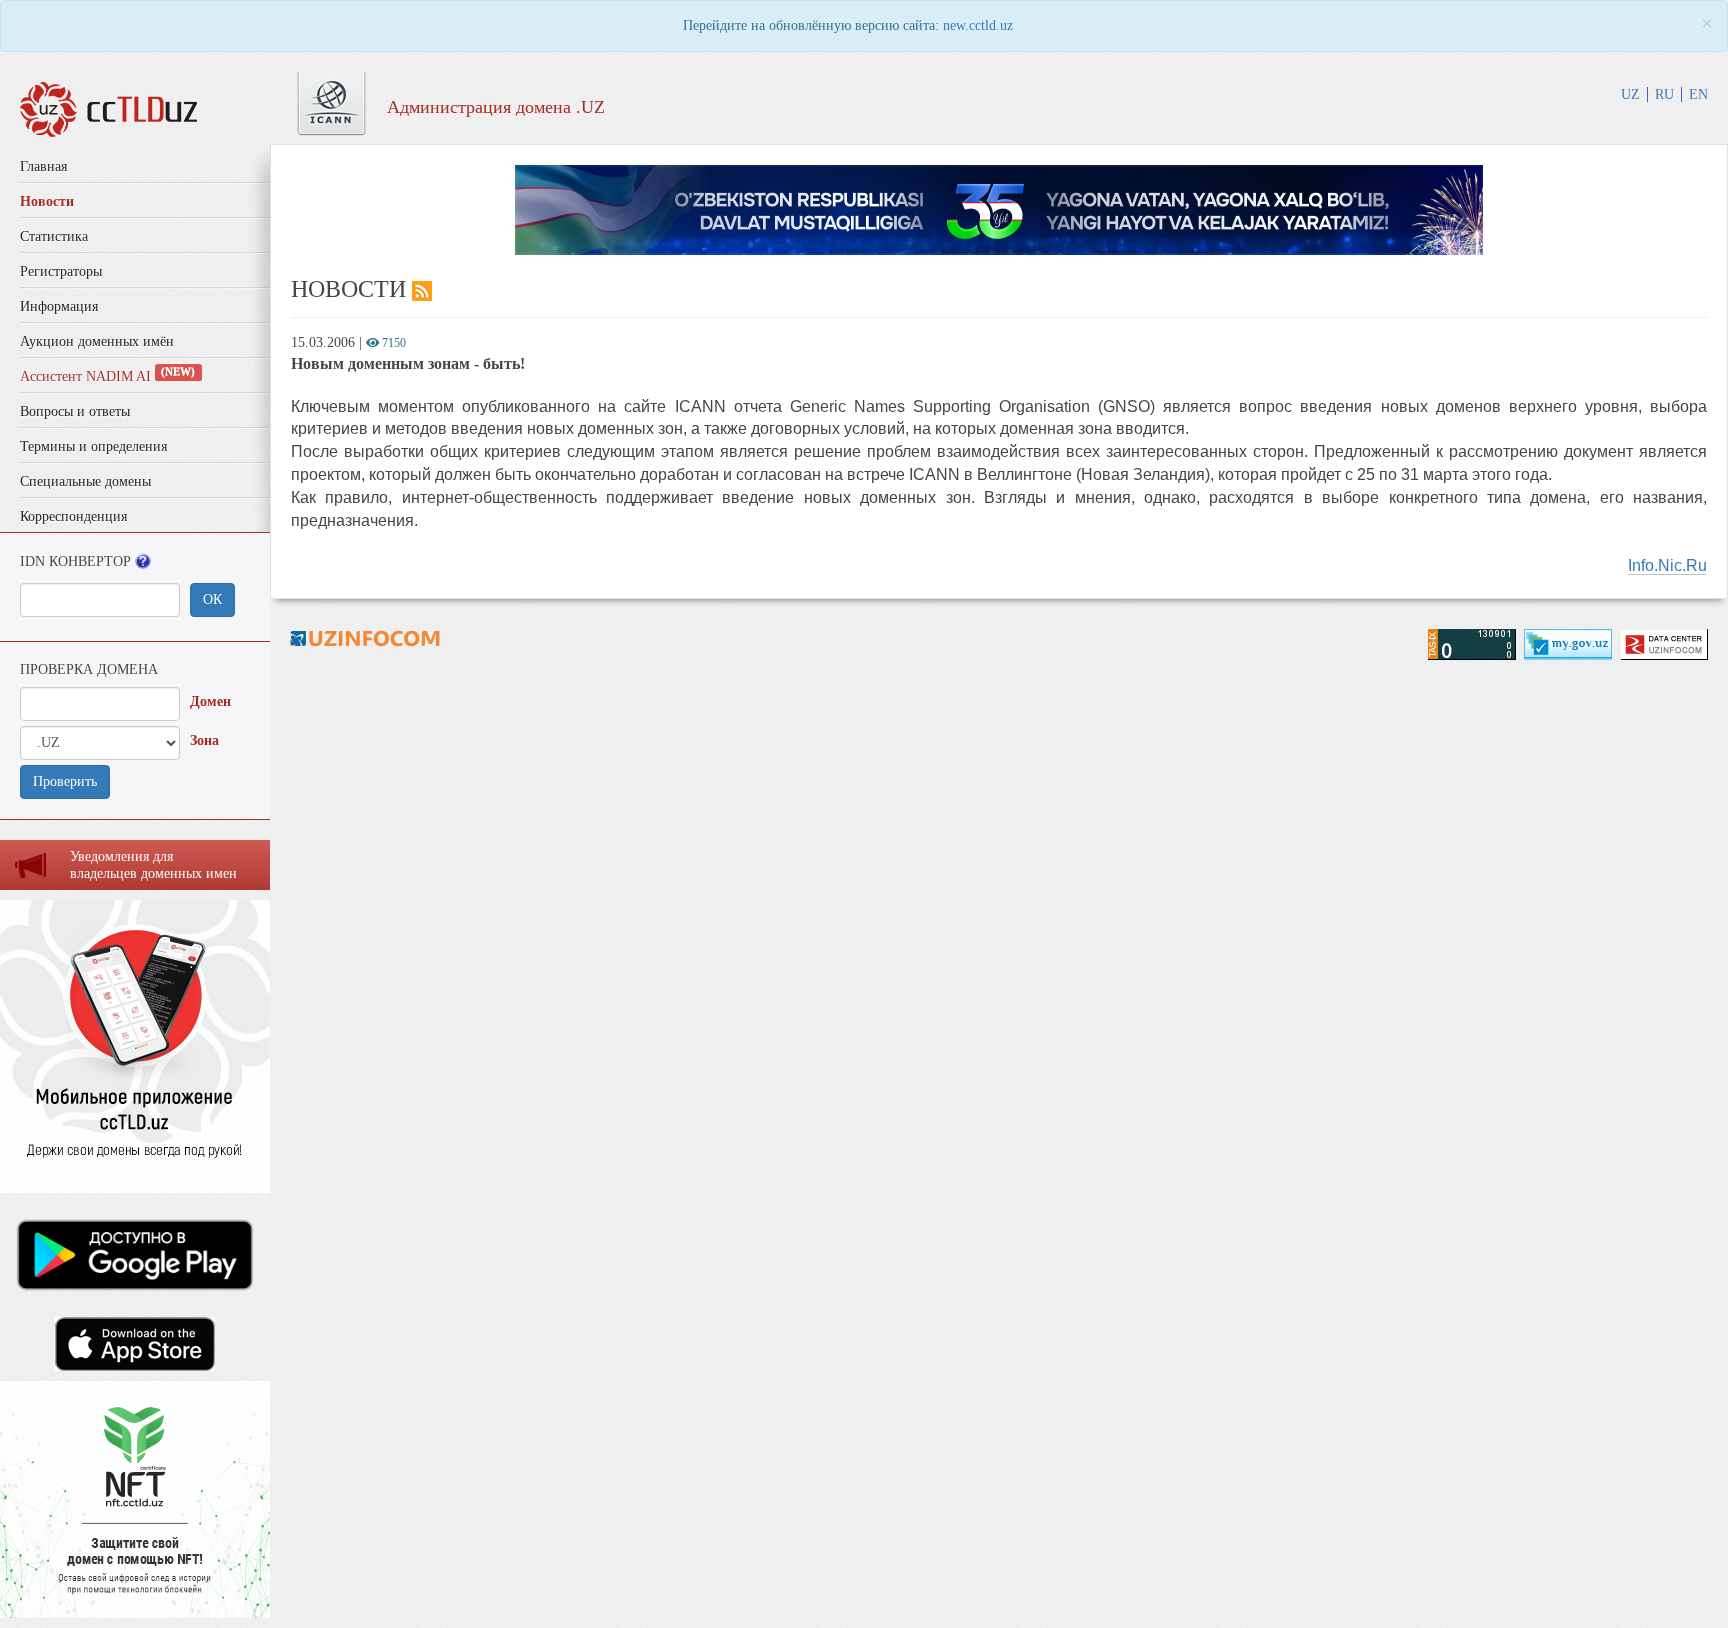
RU (1664, 94)
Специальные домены (85, 481)
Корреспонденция (73, 516)
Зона (204, 740)
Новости (47, 201)
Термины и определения (93, 446)
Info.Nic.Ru (1667, 565)
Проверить (65, 781)
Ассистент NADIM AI (107, 376)
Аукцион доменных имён (97, 341)
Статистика (54, 236)
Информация (59, 306)
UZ (1630, 94)
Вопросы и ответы (75, 411)
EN (1698, 94)
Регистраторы (61, 271)
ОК (212, 599)
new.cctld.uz (978, 25)
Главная (43, 166)
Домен (210, 701)
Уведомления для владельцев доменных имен (153, 865)
